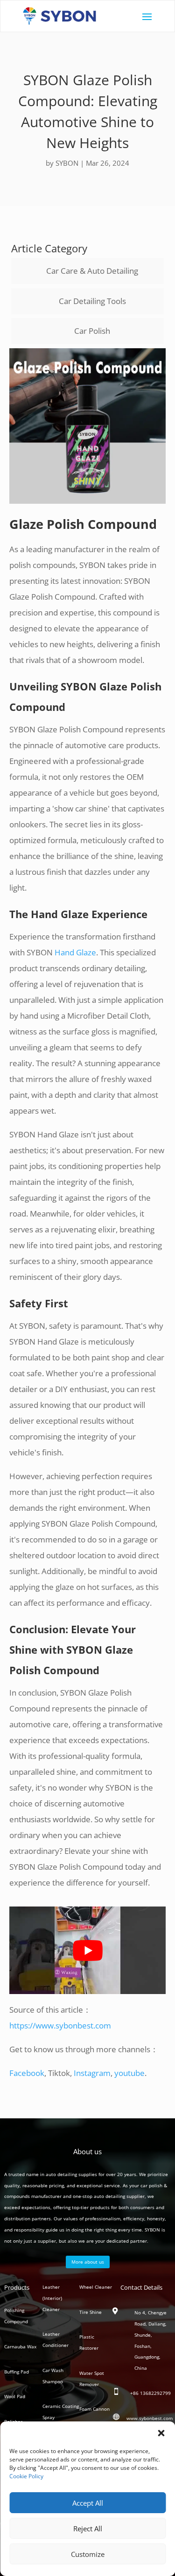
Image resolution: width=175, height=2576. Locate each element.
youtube (129, 2073)
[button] (161, 2433)
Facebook (27, 2073)
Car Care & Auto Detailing (92, 271)
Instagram (92, 2073)
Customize (88, 2554)
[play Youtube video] (87, 1950)
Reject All (88, 2529)
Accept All (88, 2503)
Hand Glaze (75, 952)
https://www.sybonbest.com (60, 2025)
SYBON (67, 163)
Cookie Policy (26, 2476)
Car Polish (92, 331)
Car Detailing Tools (92, 301)
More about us (88, 2262)
